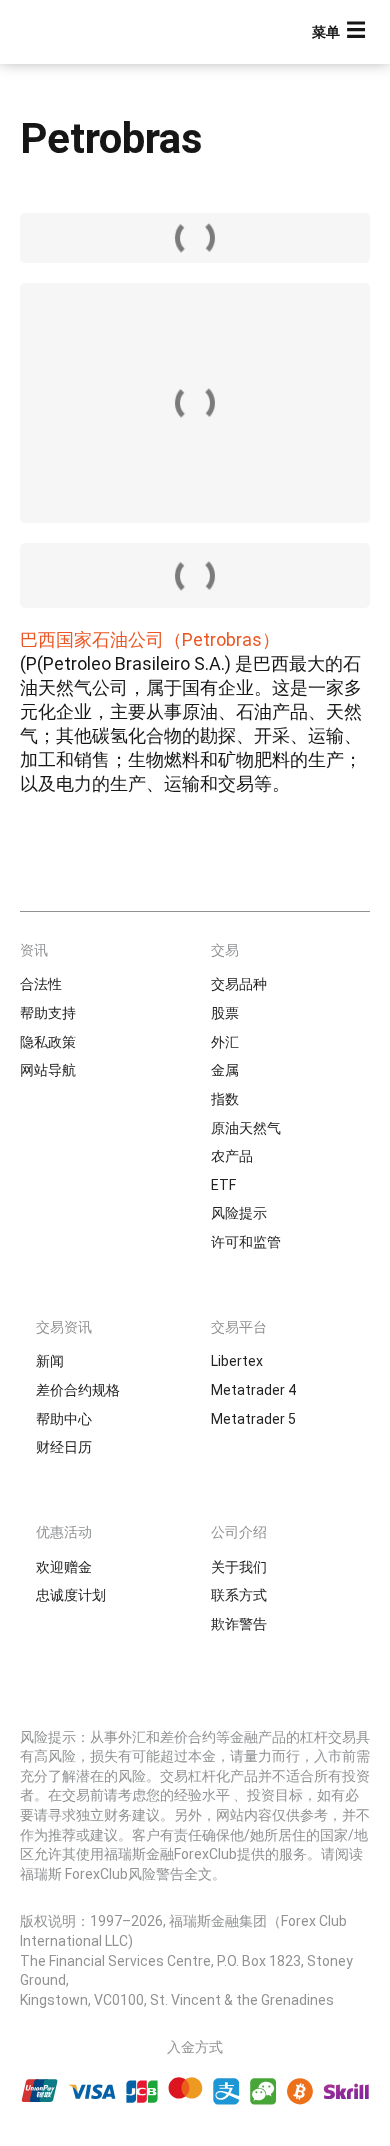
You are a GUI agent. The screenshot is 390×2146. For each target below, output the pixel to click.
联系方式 (239, 1595)
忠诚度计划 (71, 1595)
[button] (341, 32)
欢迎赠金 (64, 1567)
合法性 (41, 984)
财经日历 (64, 1447)
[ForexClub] (85, 32)
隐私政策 (48, 1042)
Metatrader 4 (253, 1390)
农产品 (232, 1156)
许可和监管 (246, 1242)
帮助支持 (48, 1013)
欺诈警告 (239, 1624)
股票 (225, 1013)
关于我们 (239, 1567)
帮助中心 (64, 1419)
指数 (225, 1099)
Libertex (237, 1361)
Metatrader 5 (253, 1419)
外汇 (225, 1042)
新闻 (50, 1361)
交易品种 (239, 984)
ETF (223, 1185)
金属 (225, 1070)
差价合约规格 (78, 1390)
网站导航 (48, 1070)
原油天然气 (246, 1128)
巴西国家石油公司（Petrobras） (150, 639)
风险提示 (239, 1213)
